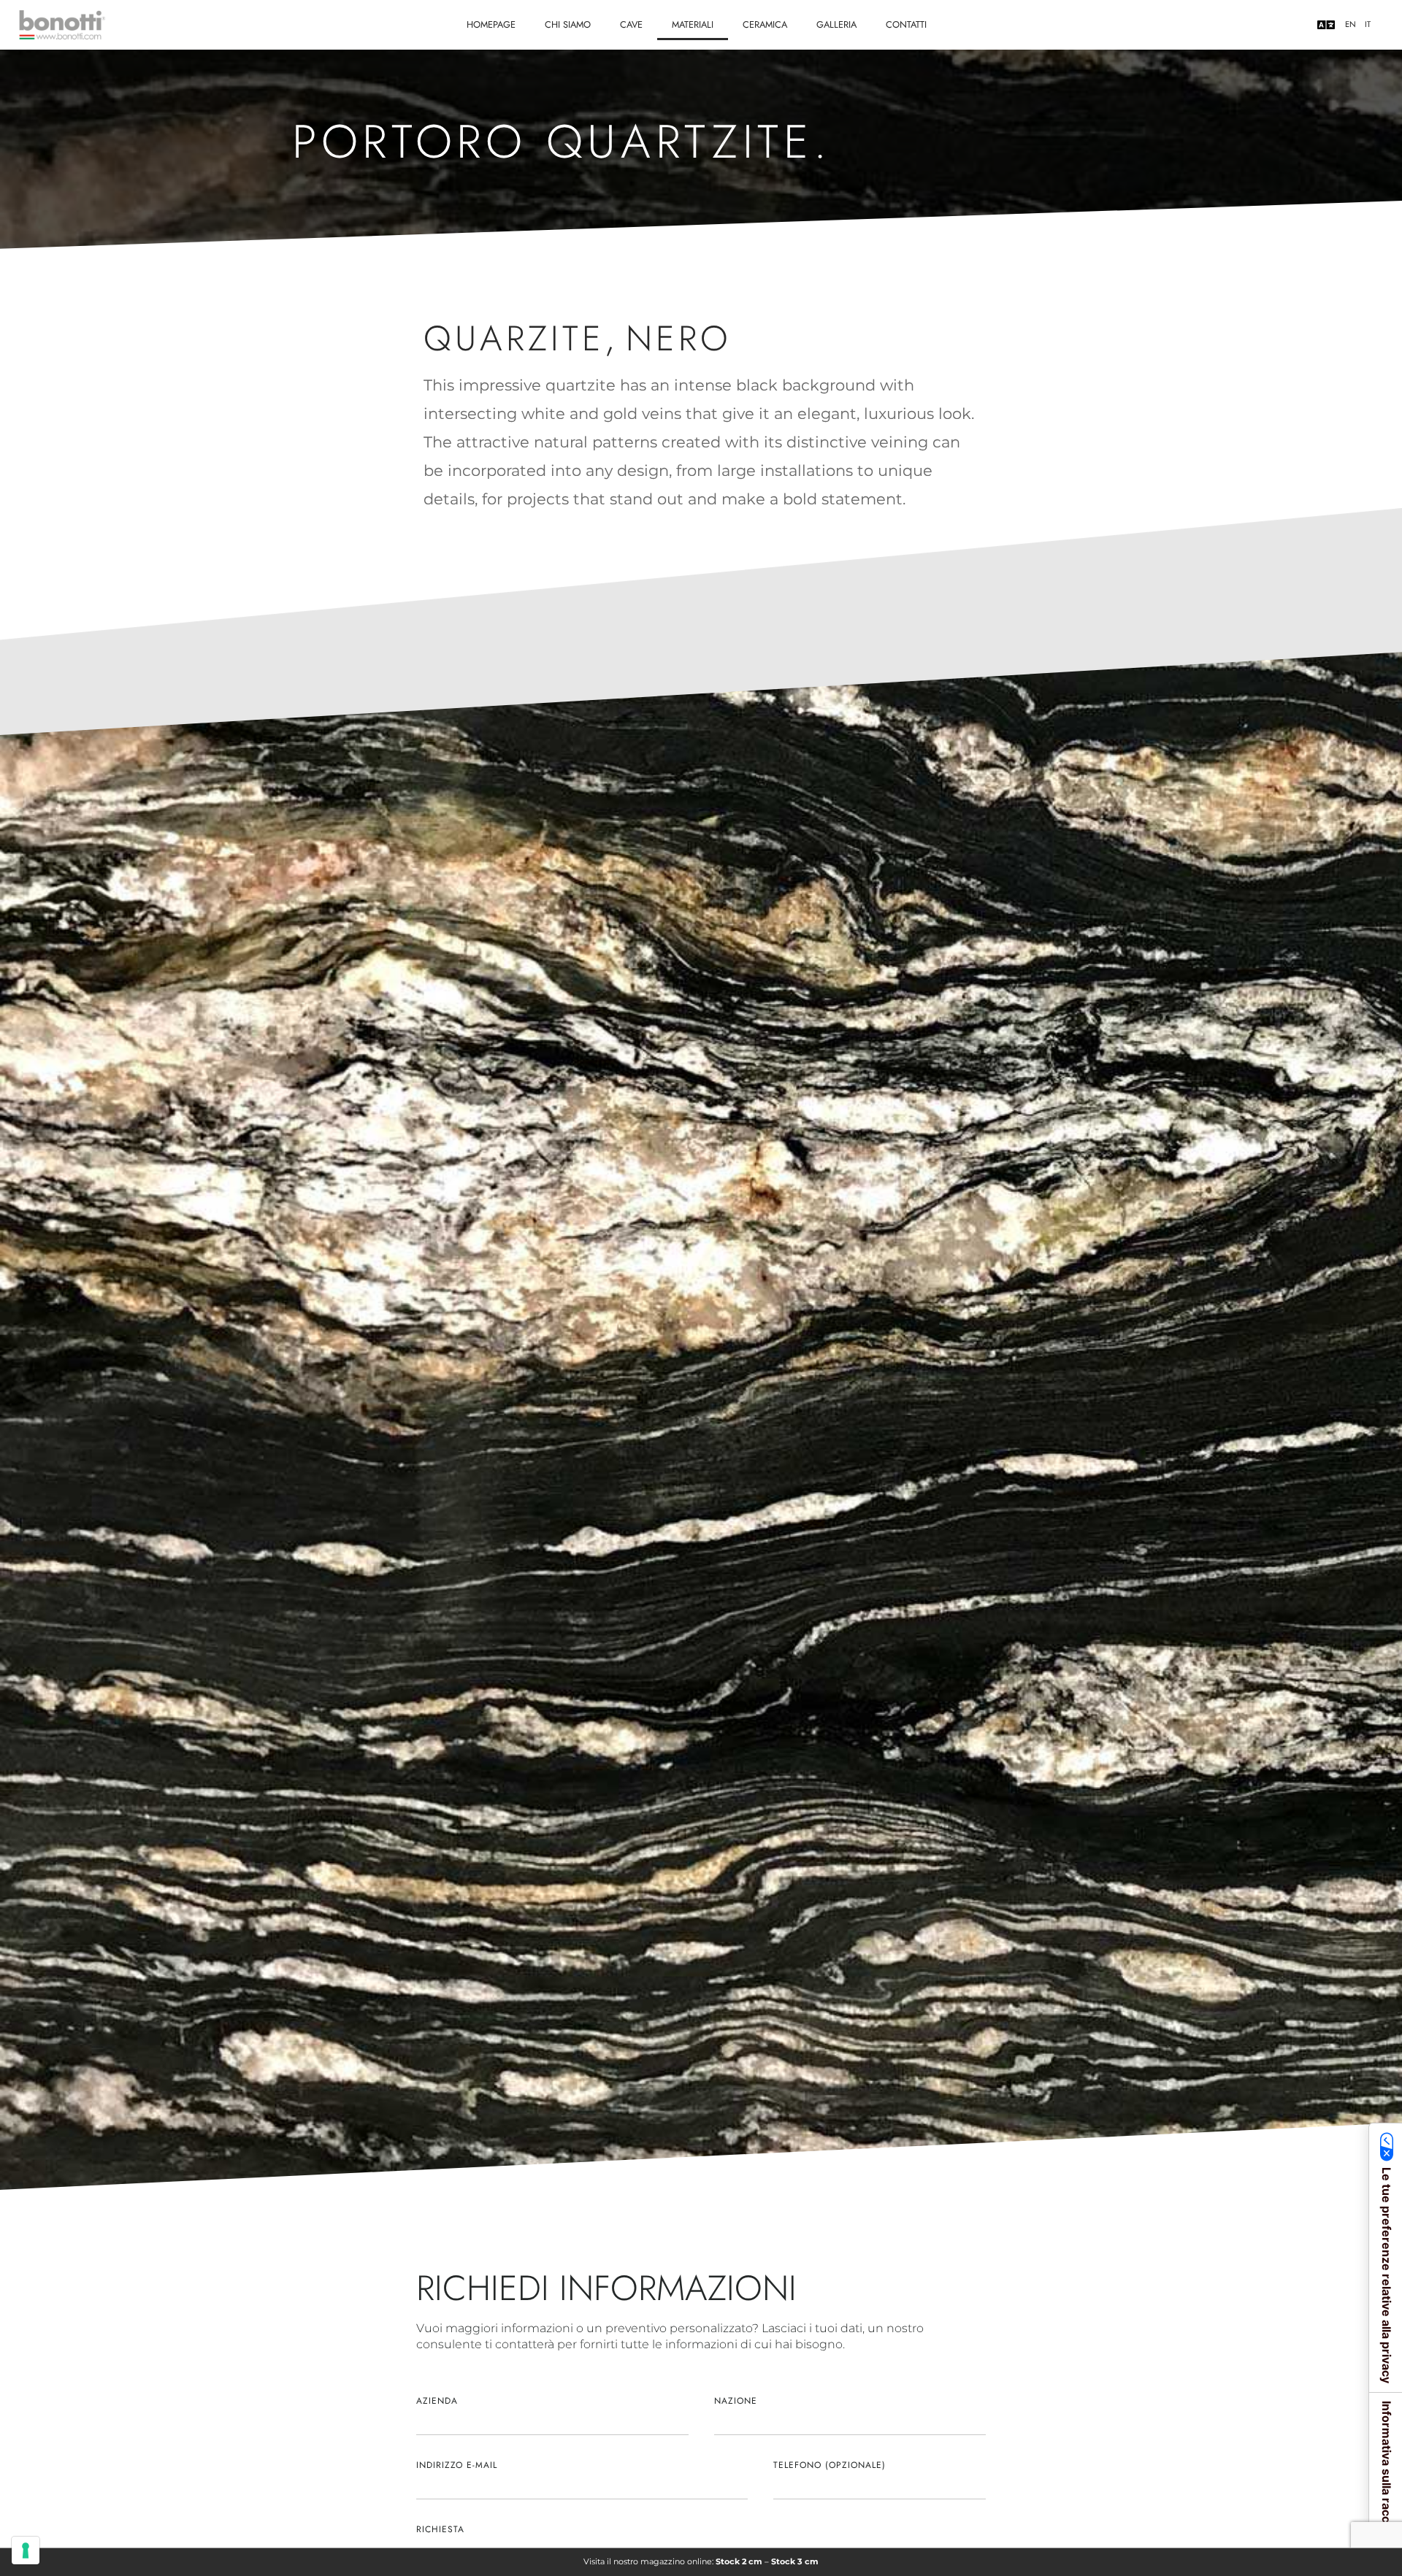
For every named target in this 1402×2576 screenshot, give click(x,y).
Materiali (693, 24)
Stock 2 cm (739, 2561)
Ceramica (765, 24)
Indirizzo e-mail (457, 2465)
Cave (631, 24)
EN (1351, 24)
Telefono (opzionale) (830, 2465)
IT (1368, 24)
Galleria (836, 24)
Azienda (437, 2401)
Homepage (491, 24)
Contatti (906, 24)
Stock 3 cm (795, 2561)
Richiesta (440, 2529)
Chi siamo (568, 24)
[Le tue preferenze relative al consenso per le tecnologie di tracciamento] (26, 2550)
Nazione (736, 2401)
